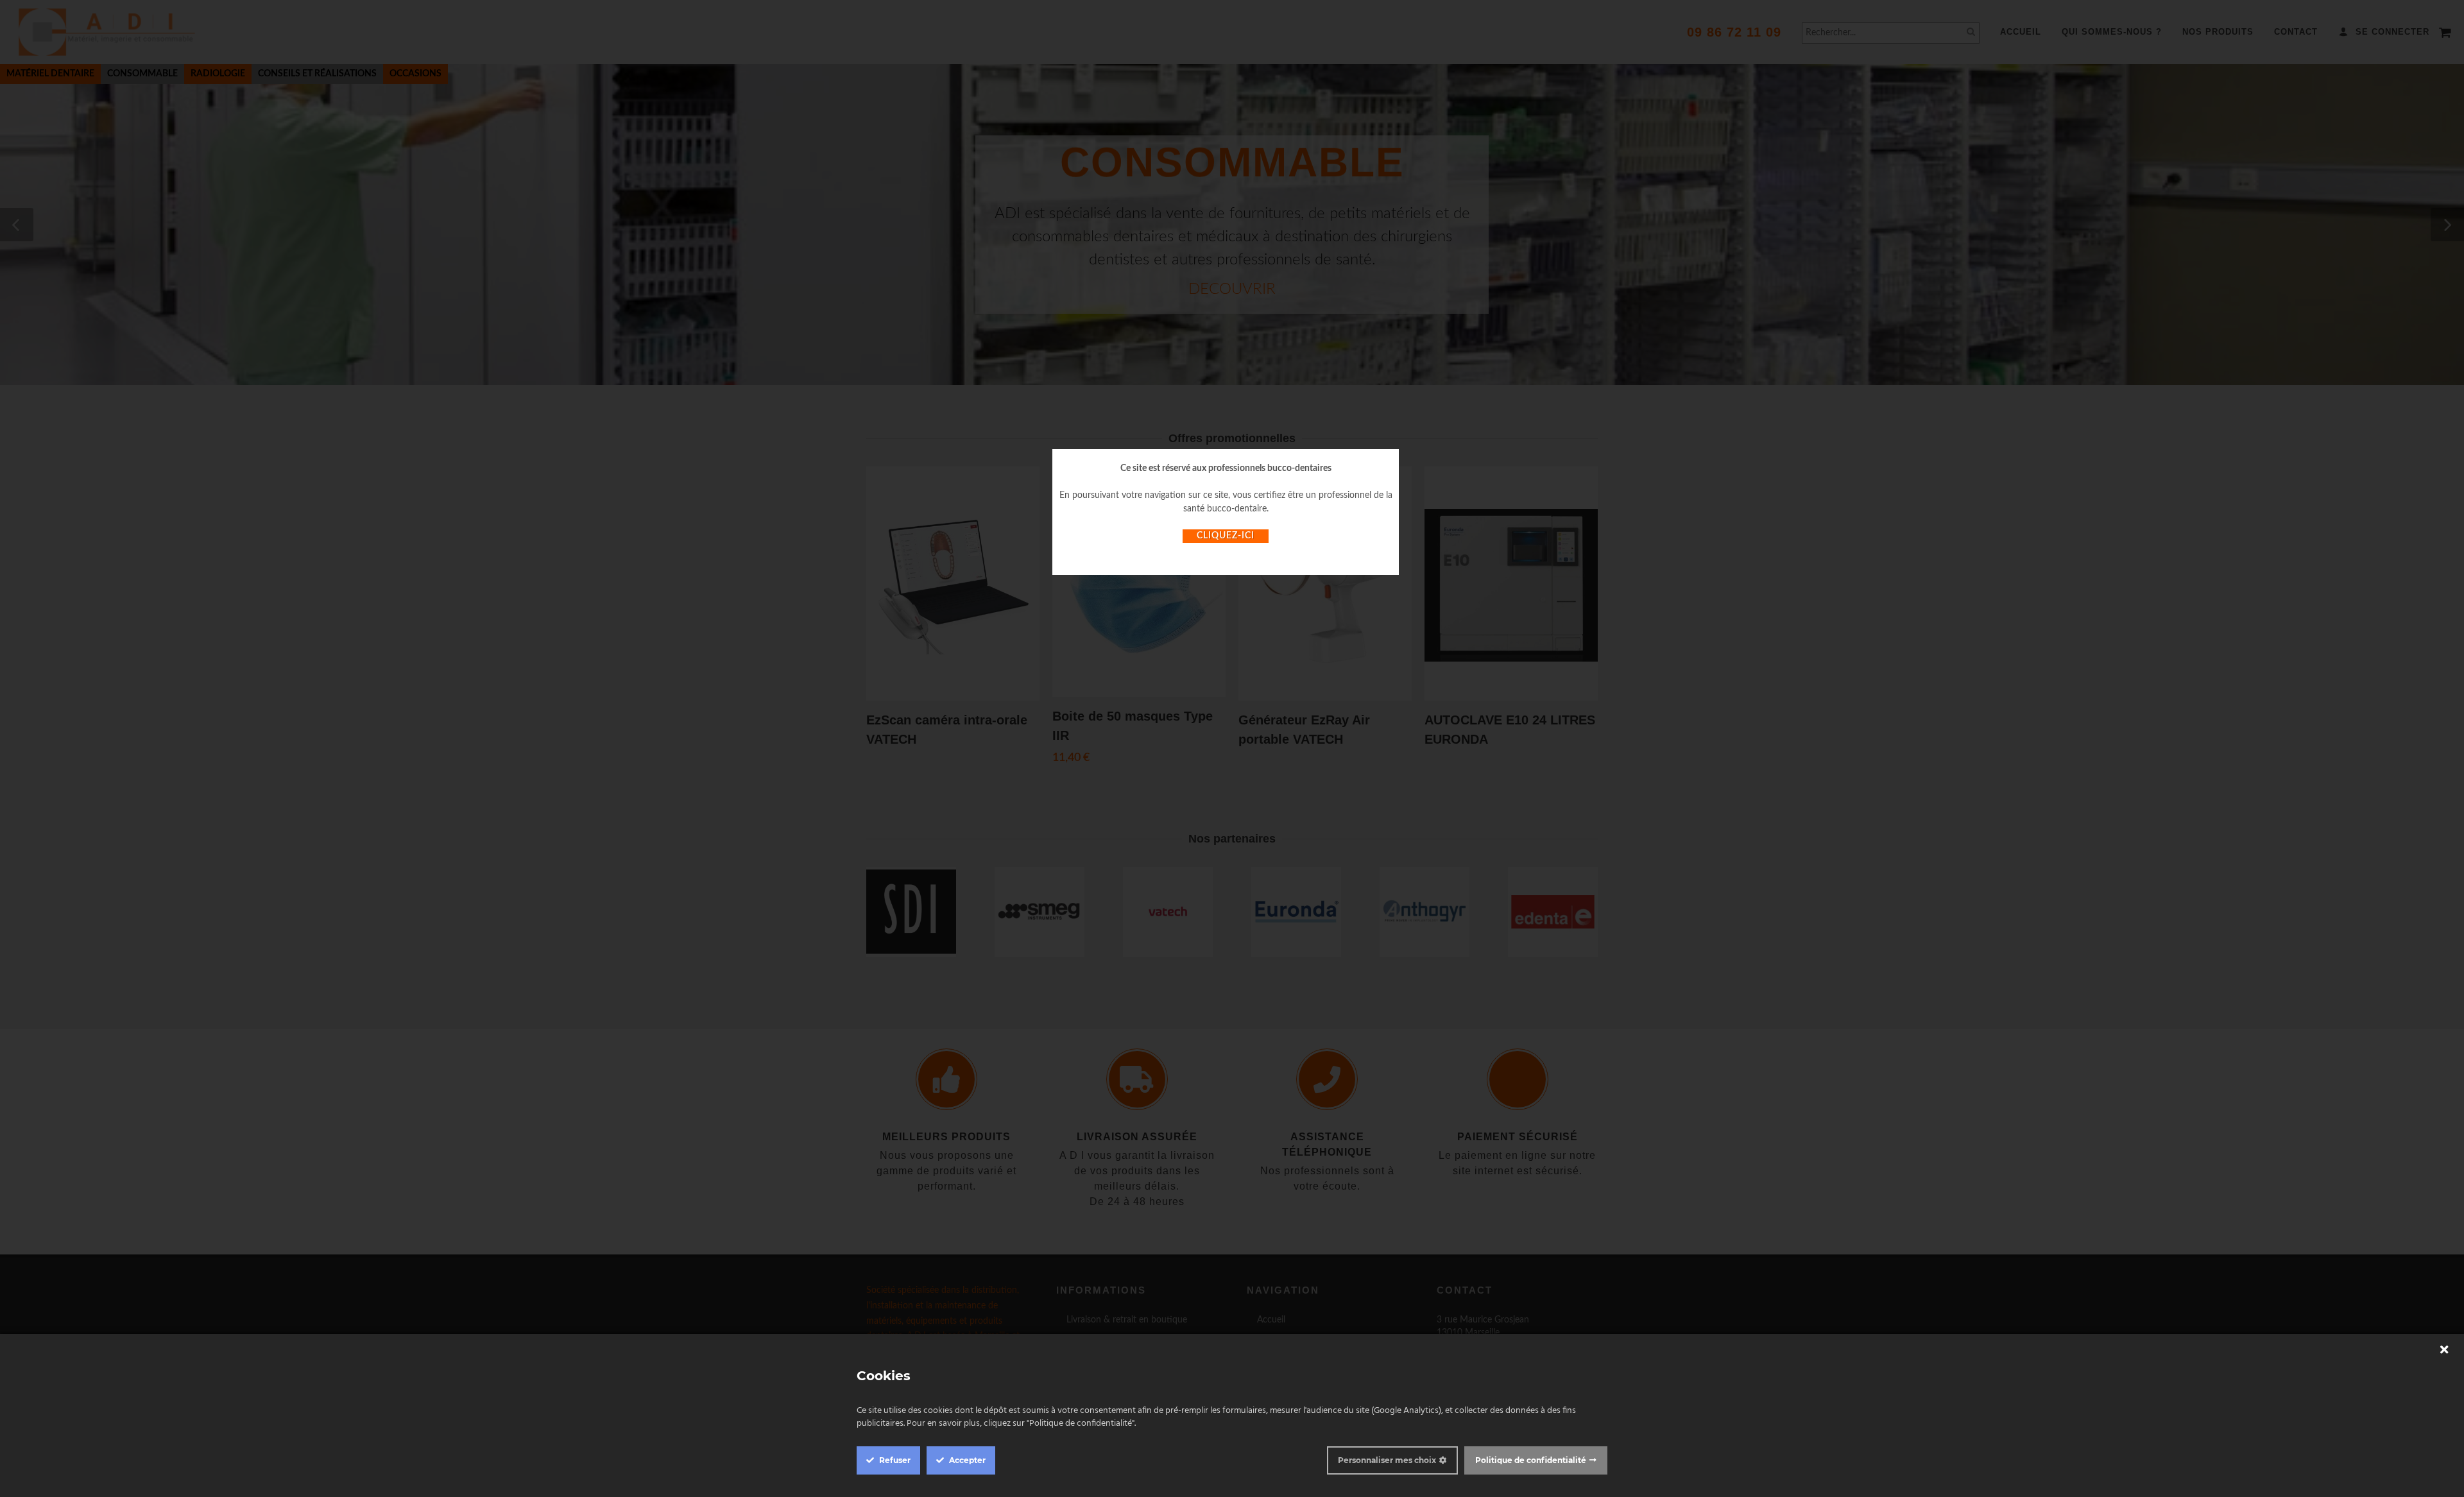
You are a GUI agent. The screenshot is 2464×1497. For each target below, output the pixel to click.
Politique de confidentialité (1531, 1460)
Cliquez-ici (1226, 536)
